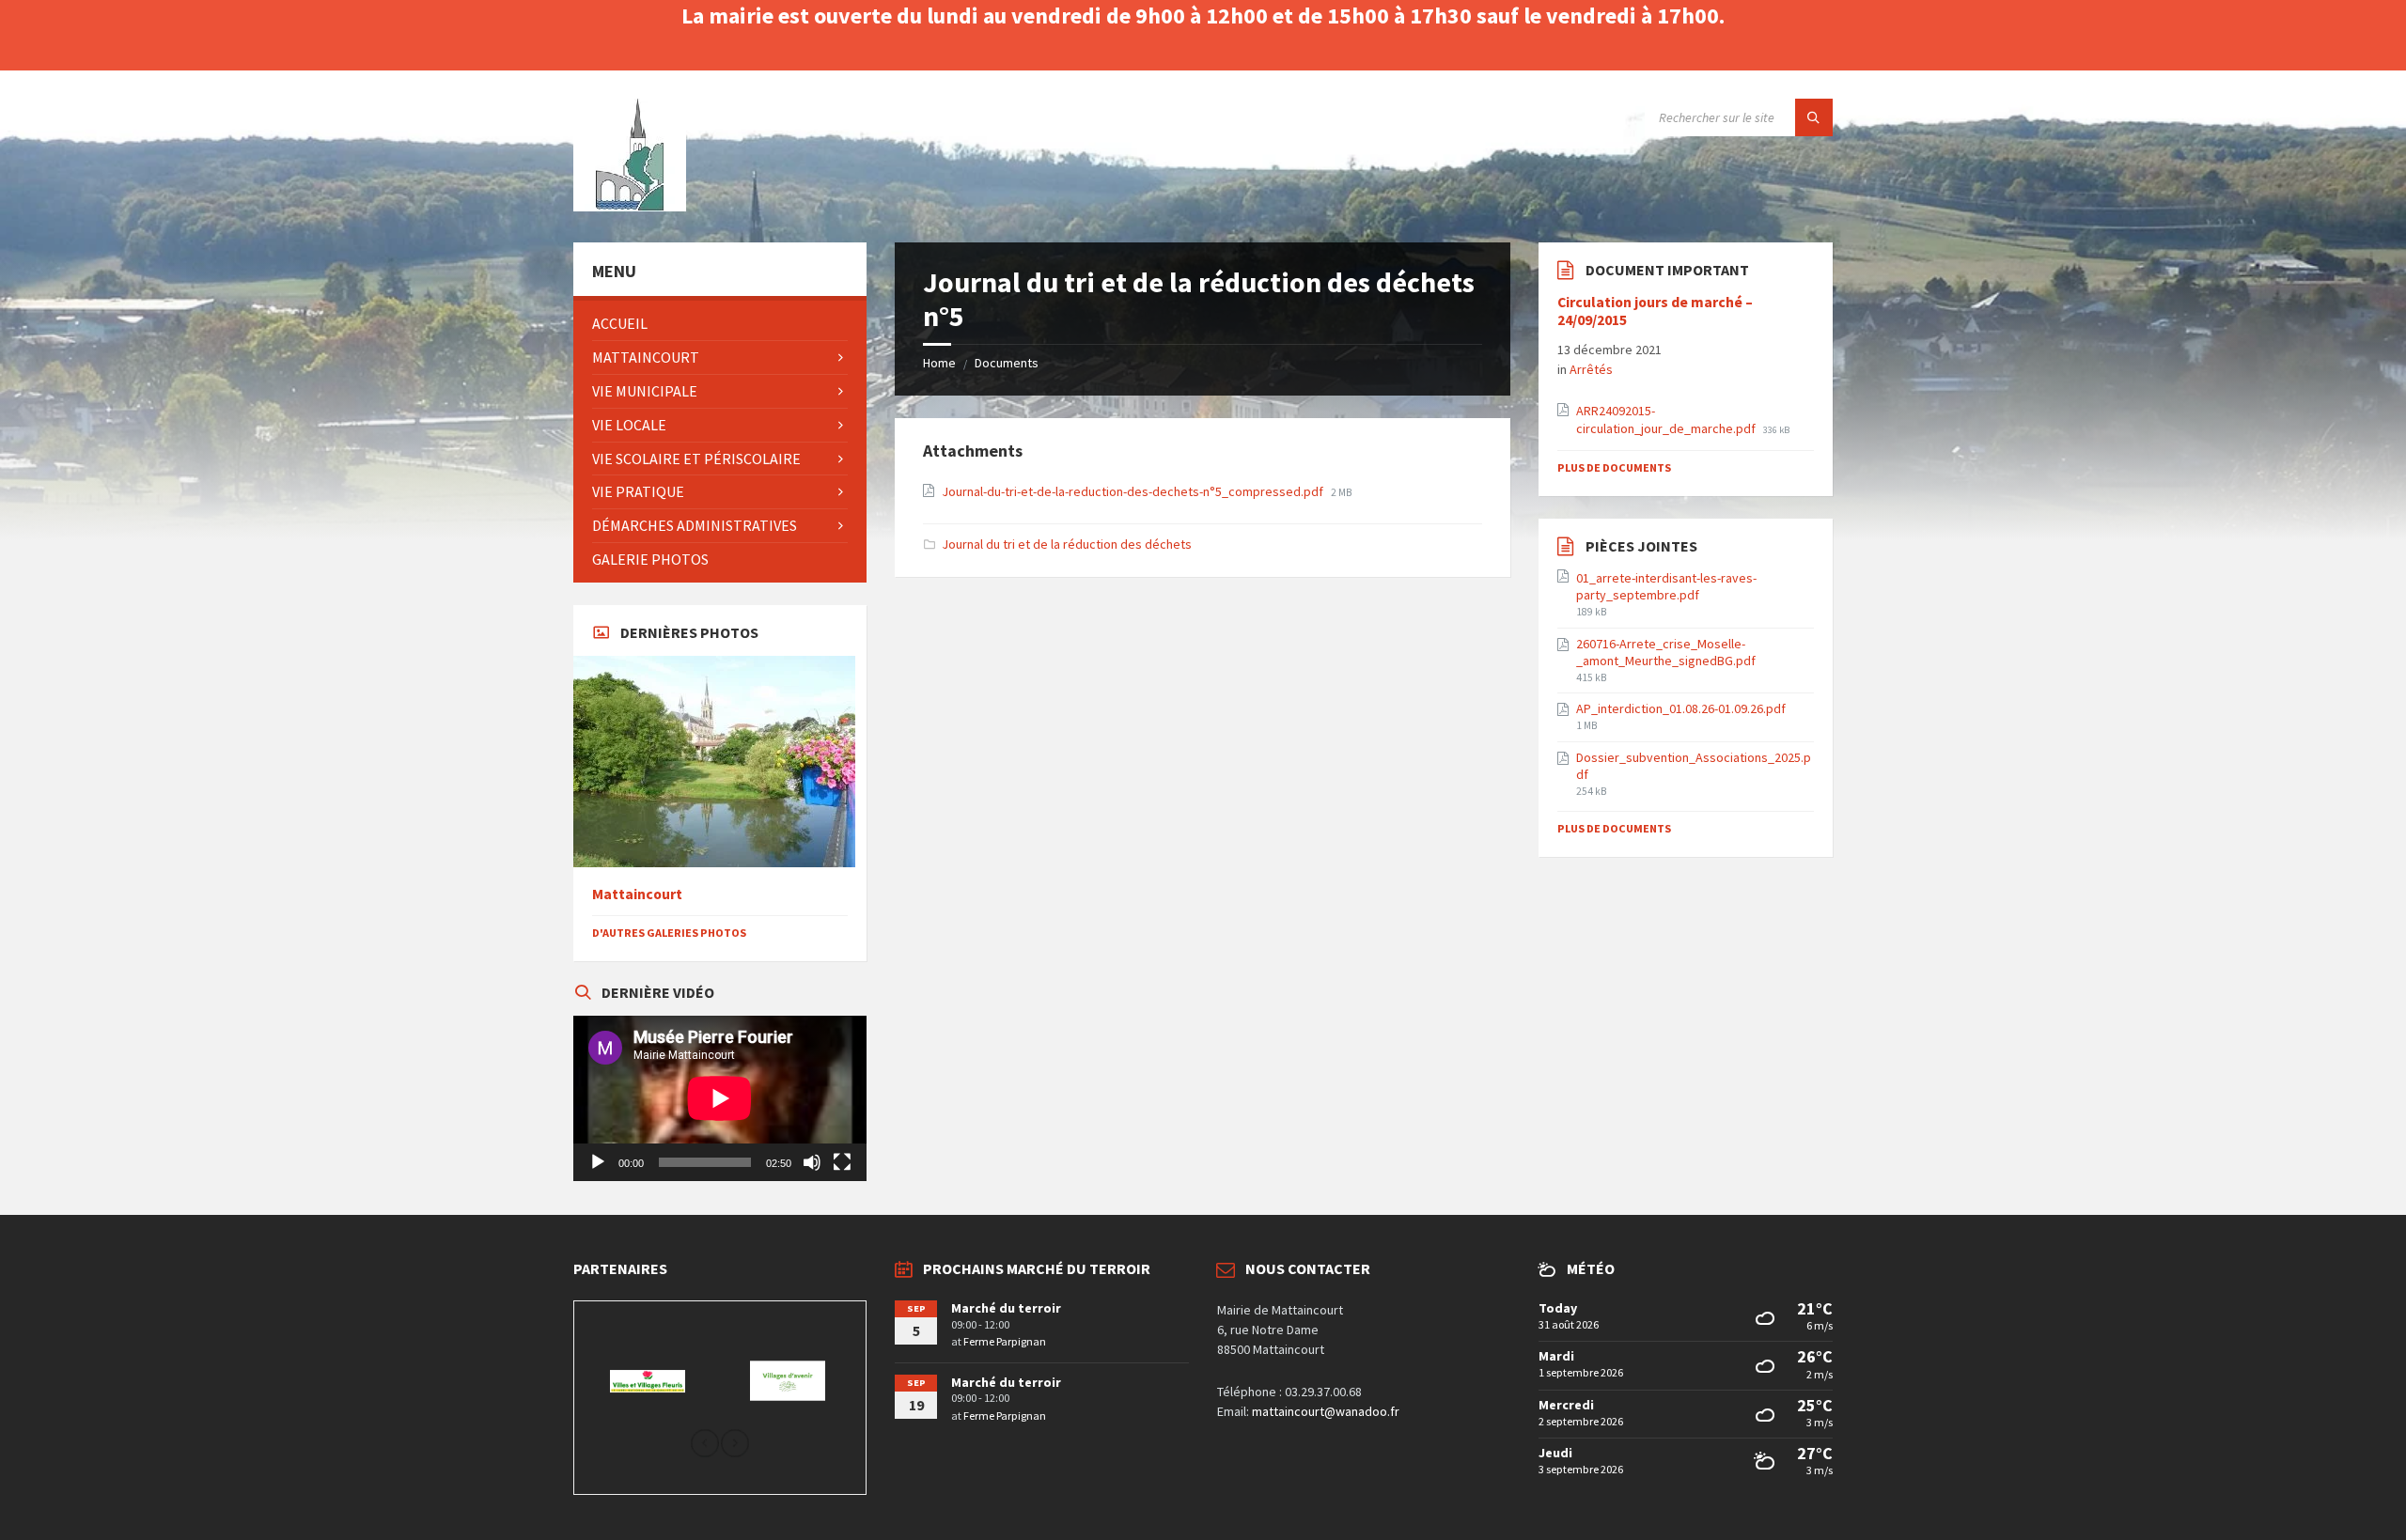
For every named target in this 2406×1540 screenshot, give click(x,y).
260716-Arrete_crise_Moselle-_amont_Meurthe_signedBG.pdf (1666, 652)
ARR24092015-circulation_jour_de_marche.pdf (1667, 419)
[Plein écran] (842, 1162)
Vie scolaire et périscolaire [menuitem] (696, 459)
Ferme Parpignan (1005, 1341)
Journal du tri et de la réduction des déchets (1067, 544)
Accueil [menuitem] (620, 323)
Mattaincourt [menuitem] (646, 357)
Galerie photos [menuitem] (650, 559)
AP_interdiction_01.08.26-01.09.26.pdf (1681, 708)
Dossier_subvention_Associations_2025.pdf (1694, 766)
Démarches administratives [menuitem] (695, 525)
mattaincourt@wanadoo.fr (1326, 1411)
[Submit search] (1814, 117)
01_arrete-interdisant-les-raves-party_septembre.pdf (1666, 586)
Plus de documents (1614, 467)
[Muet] (812, 1162)
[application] (720, 1098)
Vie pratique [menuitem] (638, 491)
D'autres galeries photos (669, 933)
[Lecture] (598, 1162)
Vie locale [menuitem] (629, 425)
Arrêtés (1591, 369)
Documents (1007, 363)
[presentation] (705, 1445)
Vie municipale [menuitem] (645, 391)
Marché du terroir (1006, 1308)
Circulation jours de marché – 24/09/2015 (1655, 311)
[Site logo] (630, 206)
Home (939, 363)
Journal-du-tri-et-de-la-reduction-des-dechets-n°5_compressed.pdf (1134, 491)
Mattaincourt (637, 894)
